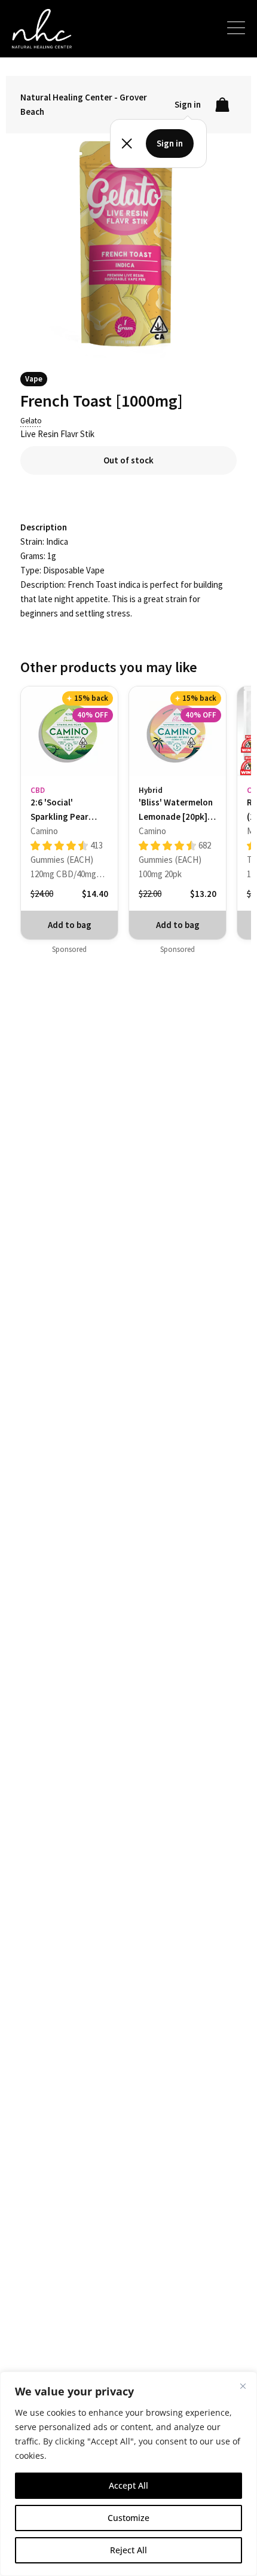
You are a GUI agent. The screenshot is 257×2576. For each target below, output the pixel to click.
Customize (128, 2518)
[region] (128, 2474)
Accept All (128, 2485)
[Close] (243, 2386)
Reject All (128, 2550)
